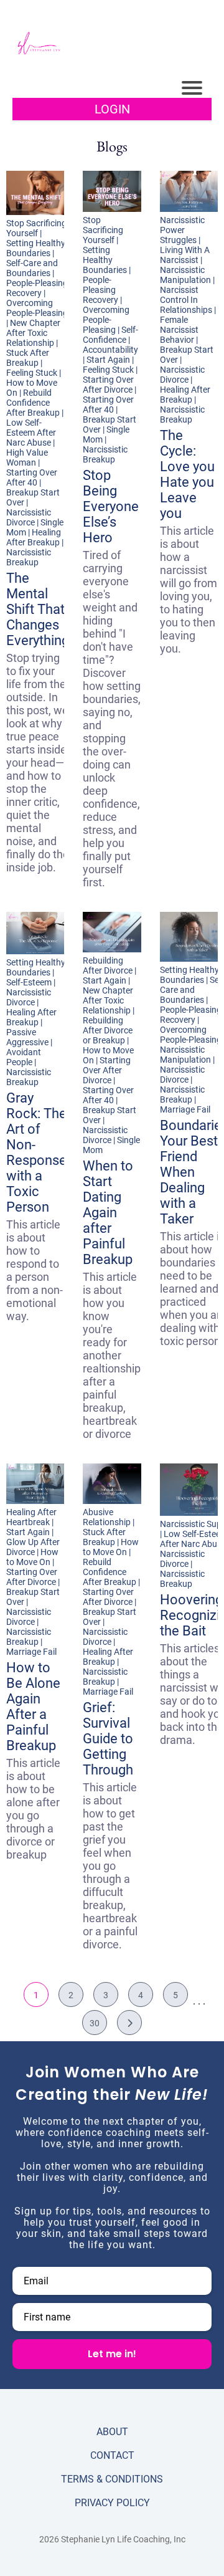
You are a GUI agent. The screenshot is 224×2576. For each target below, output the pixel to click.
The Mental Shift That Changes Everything (38, 609)
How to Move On (32, 1557)
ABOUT (112, 2432)
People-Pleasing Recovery (37, 288)
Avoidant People (24, 1057)
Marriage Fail (185, 1109)
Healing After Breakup (34, 537)
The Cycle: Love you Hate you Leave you (187, 474)
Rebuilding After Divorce (108, 965)
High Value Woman (27, 457)
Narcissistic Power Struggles (182, 230)
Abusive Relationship (107, 1517)
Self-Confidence (110, 335)
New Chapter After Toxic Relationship (33, 333)
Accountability (110, 350)
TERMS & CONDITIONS (112, 2479)
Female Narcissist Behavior (179, 330)
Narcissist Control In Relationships (186, 300)
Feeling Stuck (32, 373)
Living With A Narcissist (185, 255)
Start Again (108, 360)
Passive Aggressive (27, 1037)
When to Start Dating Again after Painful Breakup (108, 1213)
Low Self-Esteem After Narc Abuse (31, 433)
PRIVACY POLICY (112, 2503)
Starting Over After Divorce (108, 385)
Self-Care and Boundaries (32, 268)
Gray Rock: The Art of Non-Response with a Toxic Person (36, 1152)
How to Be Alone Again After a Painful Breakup (33, 1707)
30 (95, 2023)
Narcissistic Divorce (29, 517)
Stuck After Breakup (28, 358)
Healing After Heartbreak (31, 1517)
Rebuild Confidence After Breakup (33, 403)
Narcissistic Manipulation (185, 275)
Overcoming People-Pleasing (37, 308)
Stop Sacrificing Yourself (36, 228)
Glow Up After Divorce (33, 1547)
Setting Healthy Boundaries (36, 248)
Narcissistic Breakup (29, 557)
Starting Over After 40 (32, 477)
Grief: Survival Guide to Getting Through (108, 1739)
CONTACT (112, 2455)
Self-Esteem (29, 982)
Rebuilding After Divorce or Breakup (108, 1030)
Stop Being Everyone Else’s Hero (111, 506)
